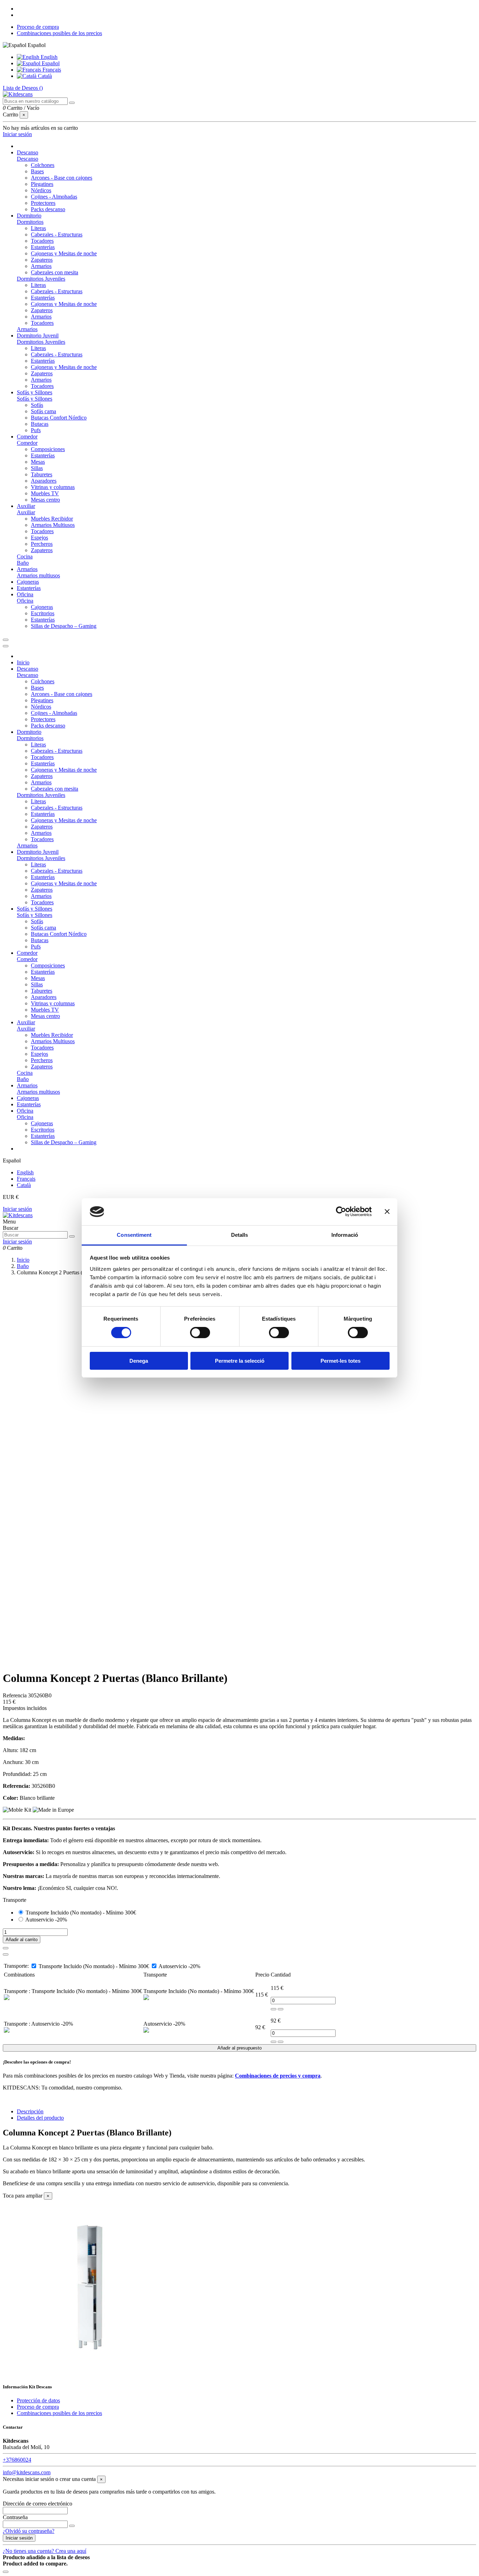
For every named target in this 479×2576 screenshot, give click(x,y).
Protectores (43, 203)
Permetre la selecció (240, 1361)
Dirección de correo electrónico (38, 2504)
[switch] (200, 1333)
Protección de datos (38, 2400)
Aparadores (44, 481)
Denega (139, 1361)
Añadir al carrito (22, 1940)
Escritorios (43, 613)
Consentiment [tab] (134, 1235)
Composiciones (48, 449)
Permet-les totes (340, 1361)
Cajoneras (42, 607)
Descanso (28, 159)
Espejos (39, 538)
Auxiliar (26, 512)
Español (50, 63)
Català (44, 76)
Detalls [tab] (240, 1235)
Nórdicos (41, 190)
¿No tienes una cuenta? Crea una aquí (45, 2551)
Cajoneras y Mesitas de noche (64, 253)
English (48, 57)
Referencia (15, 1695)
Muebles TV (45, 493)
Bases (37, 171)
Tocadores (42, 241)
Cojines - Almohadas (54, 197)
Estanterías (43, 247)
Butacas (40, 424)
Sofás (37, 405)
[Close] (6, 646)
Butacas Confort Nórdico (59, 418)
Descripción (30, 2111)
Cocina (25, 556)
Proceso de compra (38, 27)
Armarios (41, 266)
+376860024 (17, 2460)
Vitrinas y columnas (53, 487)
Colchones (43, 165)
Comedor (27, 443)
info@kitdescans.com (27, 2472)
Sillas (37, 468)
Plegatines (42, 184)
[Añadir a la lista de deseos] (6, 1948)
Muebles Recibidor (52, 519)
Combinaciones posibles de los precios (59, 33)
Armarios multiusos (38, 575)
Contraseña (15, 2517)
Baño (23, 563)
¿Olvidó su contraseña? (29, 2531)
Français (51, 70)
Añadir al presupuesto (239, 2048)
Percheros (42, 544)
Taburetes (42, 474)
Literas (38, 228)
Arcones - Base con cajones (62, 178)
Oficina (25, 601)
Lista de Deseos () (23, 88)
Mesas (38, 462)
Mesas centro (45, 500)
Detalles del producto (40, 2118)
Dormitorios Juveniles (41, 279)
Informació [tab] (345, 1235)
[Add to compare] (6, 1954)
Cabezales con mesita (55, 272)
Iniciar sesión (17, 1209)
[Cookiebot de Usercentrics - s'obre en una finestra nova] (341, 1212)
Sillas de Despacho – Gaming (64, 626)
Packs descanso (48, 209)
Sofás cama (43, 411)
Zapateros (42, 260)
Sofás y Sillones (35, 399)
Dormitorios (30, 222)
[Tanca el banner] (387, 1212)
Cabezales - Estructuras (57, 234)
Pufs (36, 430)
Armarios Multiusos (53, 525)
